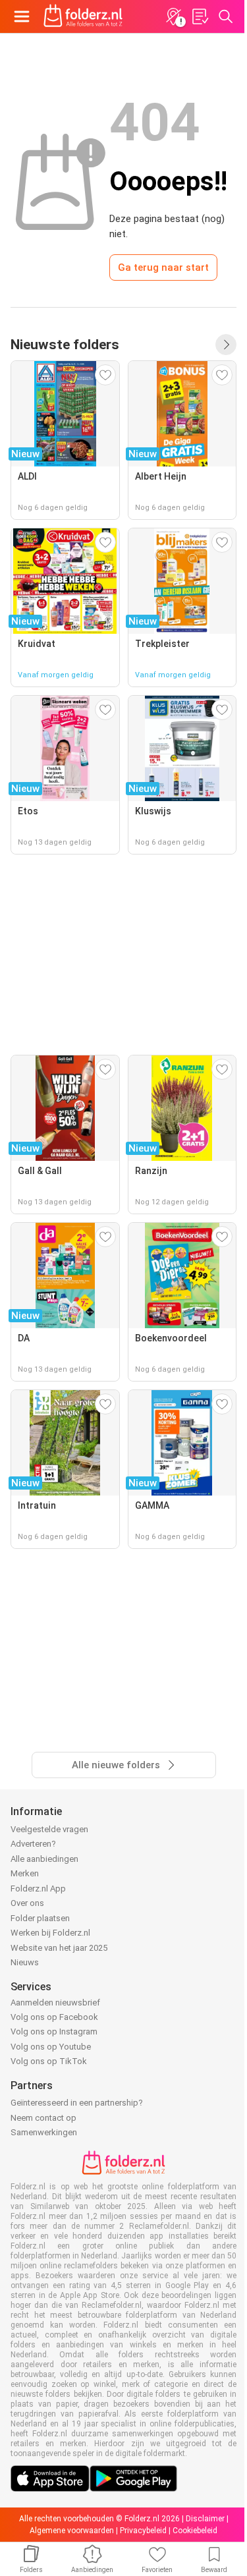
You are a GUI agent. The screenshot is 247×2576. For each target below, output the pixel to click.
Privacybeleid (143, 2531)
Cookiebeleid (195, 2531)
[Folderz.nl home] (83, 16)
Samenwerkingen (44, 2132)
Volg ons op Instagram (54, 2031)
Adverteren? (33, 1844)
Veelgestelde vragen (49, 1829)
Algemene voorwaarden (72, 2531)
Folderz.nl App (38, 1889)
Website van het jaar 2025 (59, 1948)
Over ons (27, 1903)
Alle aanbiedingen (44, 1859)
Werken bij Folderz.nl (50, 1933)
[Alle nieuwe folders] (226, 345)
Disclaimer (205, 2519)
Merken (25, 1873)
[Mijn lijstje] (200, 16)
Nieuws (25, 1962)
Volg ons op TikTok (49, 2061)
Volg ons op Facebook (54, 2017)
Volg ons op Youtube (51, 2047)
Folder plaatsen (40, 1918)
